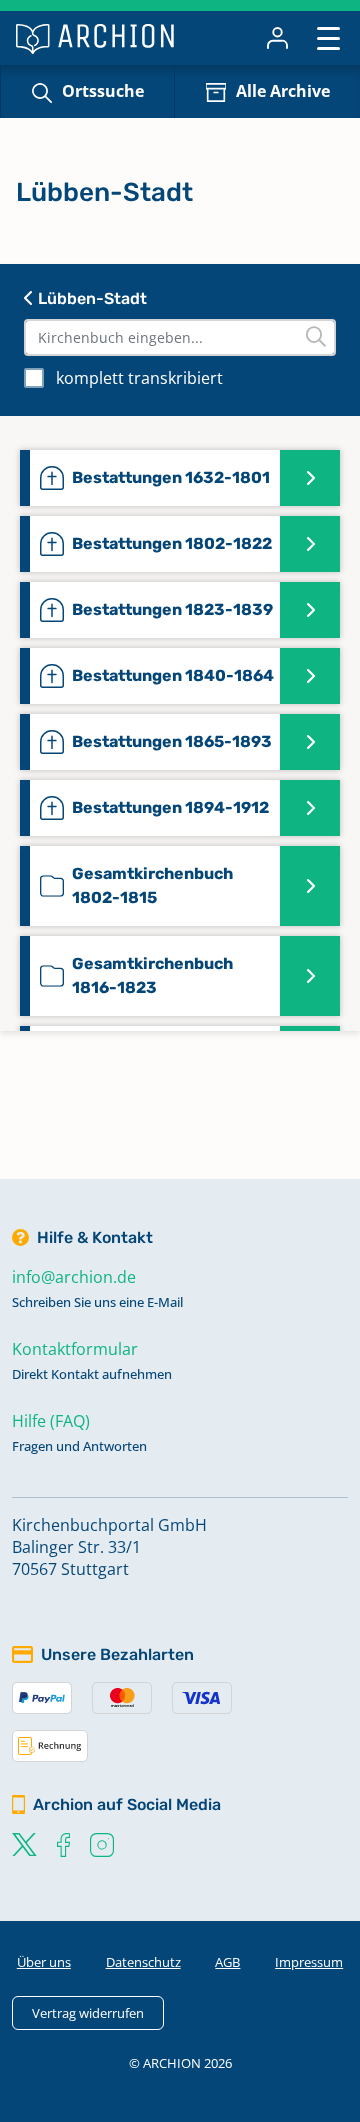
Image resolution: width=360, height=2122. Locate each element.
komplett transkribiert (139, 378)
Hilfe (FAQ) (51, 1421)
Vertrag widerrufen (88, 2013)
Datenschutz (143, 1962)
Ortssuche (103, 91)
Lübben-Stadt (90, 298)
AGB (227, 1962)
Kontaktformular (75, 1349)
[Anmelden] (277, 38)
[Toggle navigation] (328, 37)
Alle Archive (283, 91)
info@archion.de (74, 1277)
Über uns (44, 1962)
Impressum (309, 1962)
